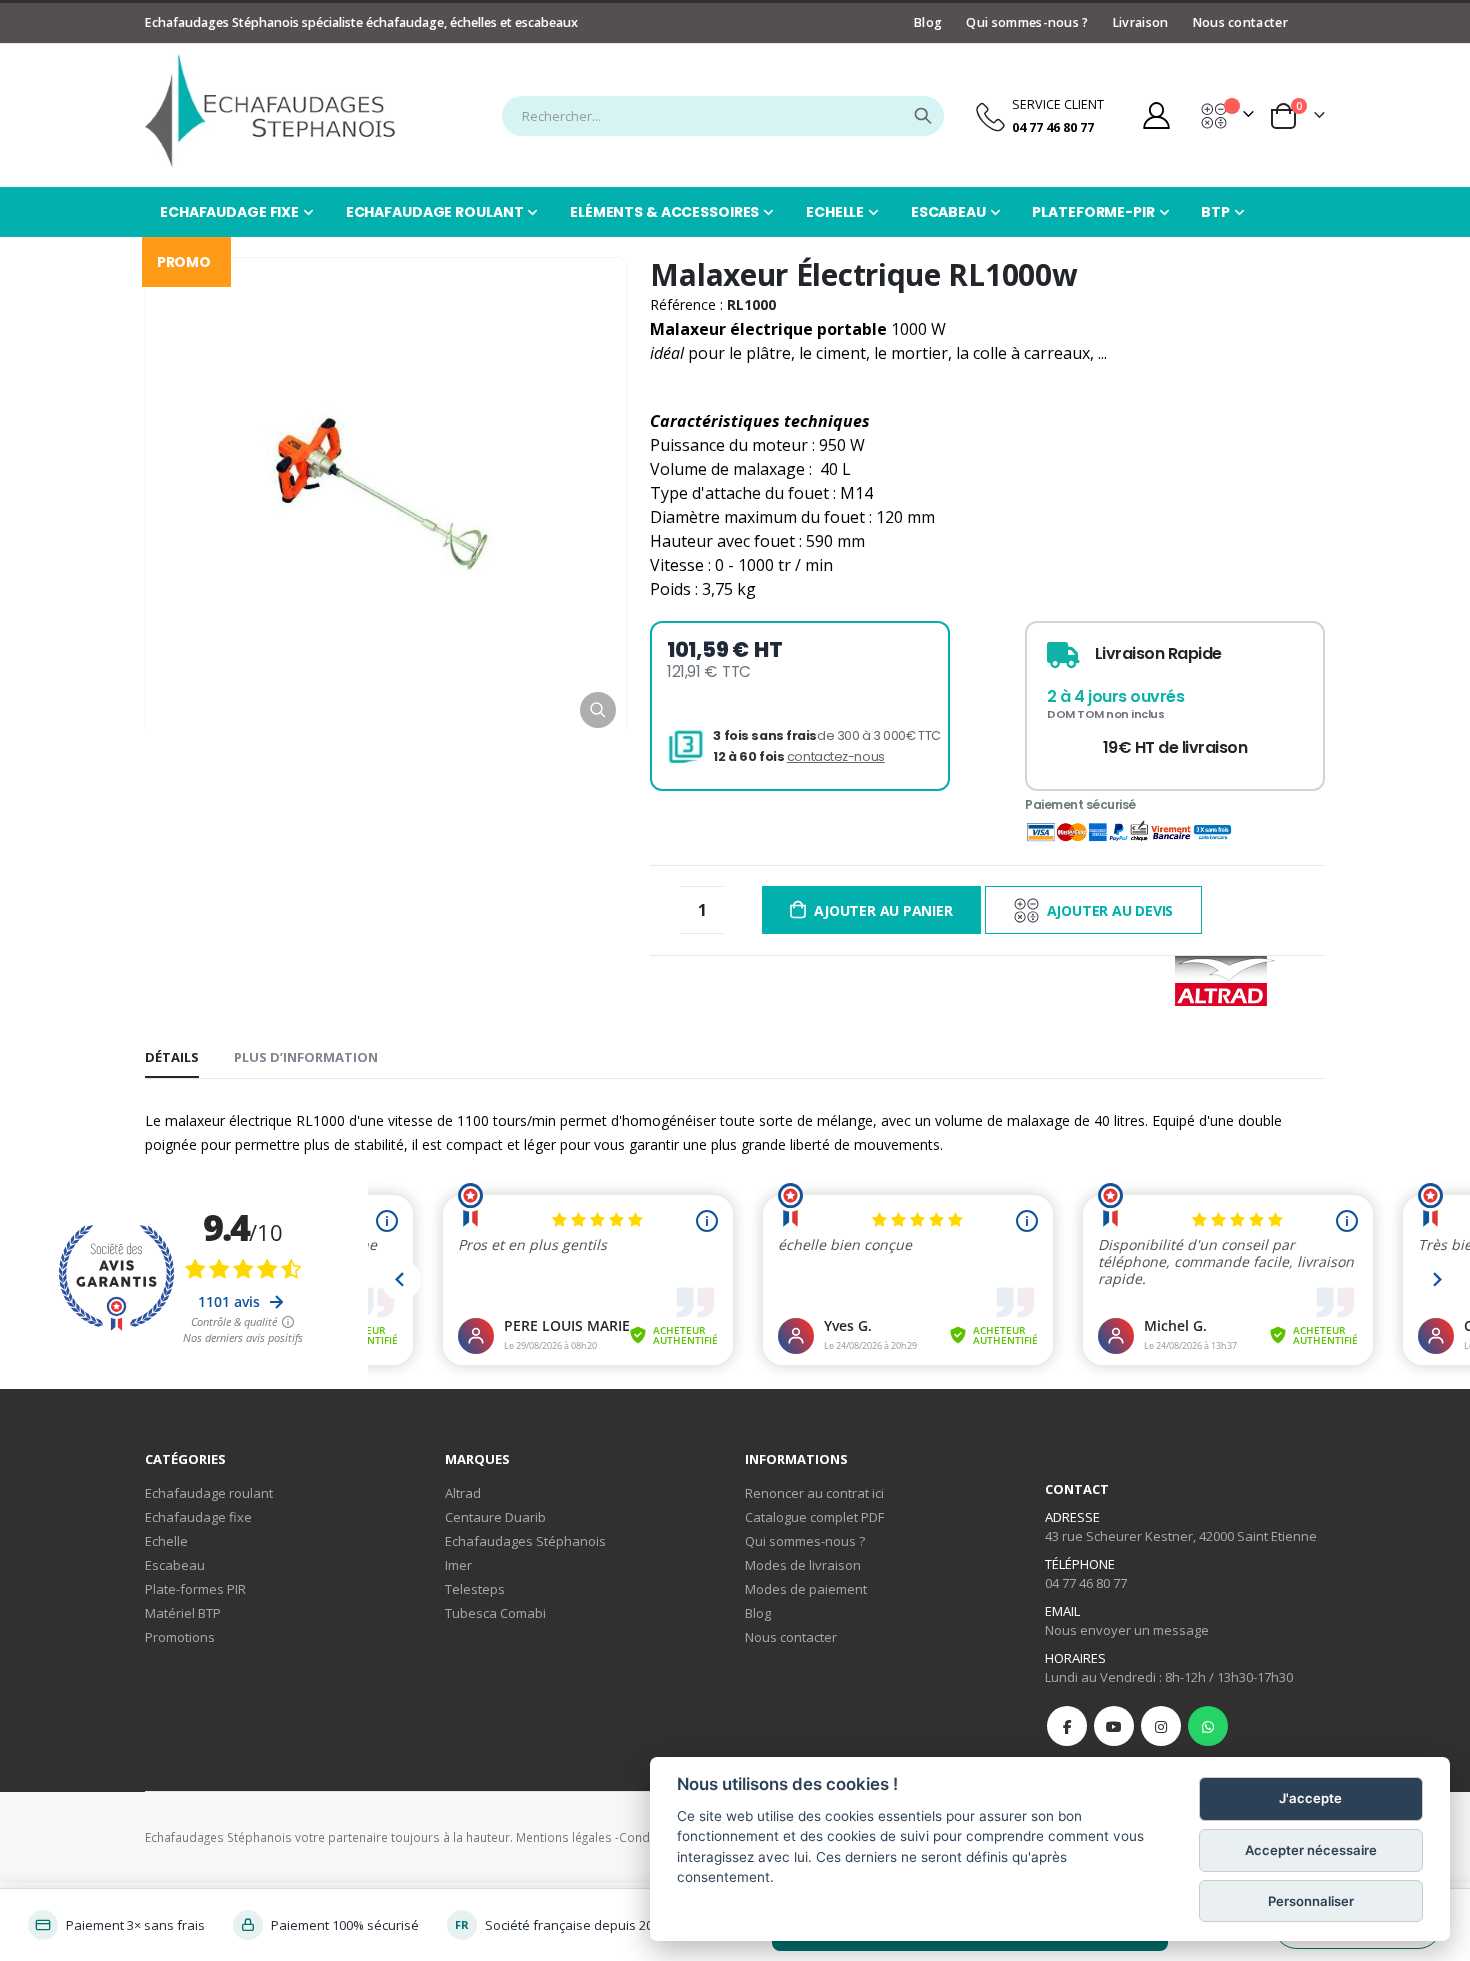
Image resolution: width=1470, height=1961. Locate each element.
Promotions (180, 1637)
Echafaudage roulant (209, 1493)
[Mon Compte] (1156, 115)
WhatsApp (1208, 1726)
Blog (928, 22)
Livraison (1141, 22)
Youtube (1114, 1726)
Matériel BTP (183, 1613)
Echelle (166, 1541)
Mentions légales (564, 1837)
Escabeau (175, 1565)
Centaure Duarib (495, 1517)
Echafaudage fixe (198, 1517)
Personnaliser (1311, 1901)
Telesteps (475, 1589)
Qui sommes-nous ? (1027, 22)
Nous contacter (1240, 22)
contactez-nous (836, 756)
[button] (598, 710)
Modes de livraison (803, 1565)
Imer (458, 1565)
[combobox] (723, 116)
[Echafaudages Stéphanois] (270, 110)
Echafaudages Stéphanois (525, 1541)
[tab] (172, 1058)
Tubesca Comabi (495, 1613)
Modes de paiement (806, 1589)
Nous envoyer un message (1127, 1630)
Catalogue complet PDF (814, 1517)
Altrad (463, 1493)
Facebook (1067, 1726)
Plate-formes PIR (195, 1589)
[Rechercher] (923, 116)
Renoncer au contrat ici (814, 1493)
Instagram (1161, 1726)
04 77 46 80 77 (1086, 1583)
